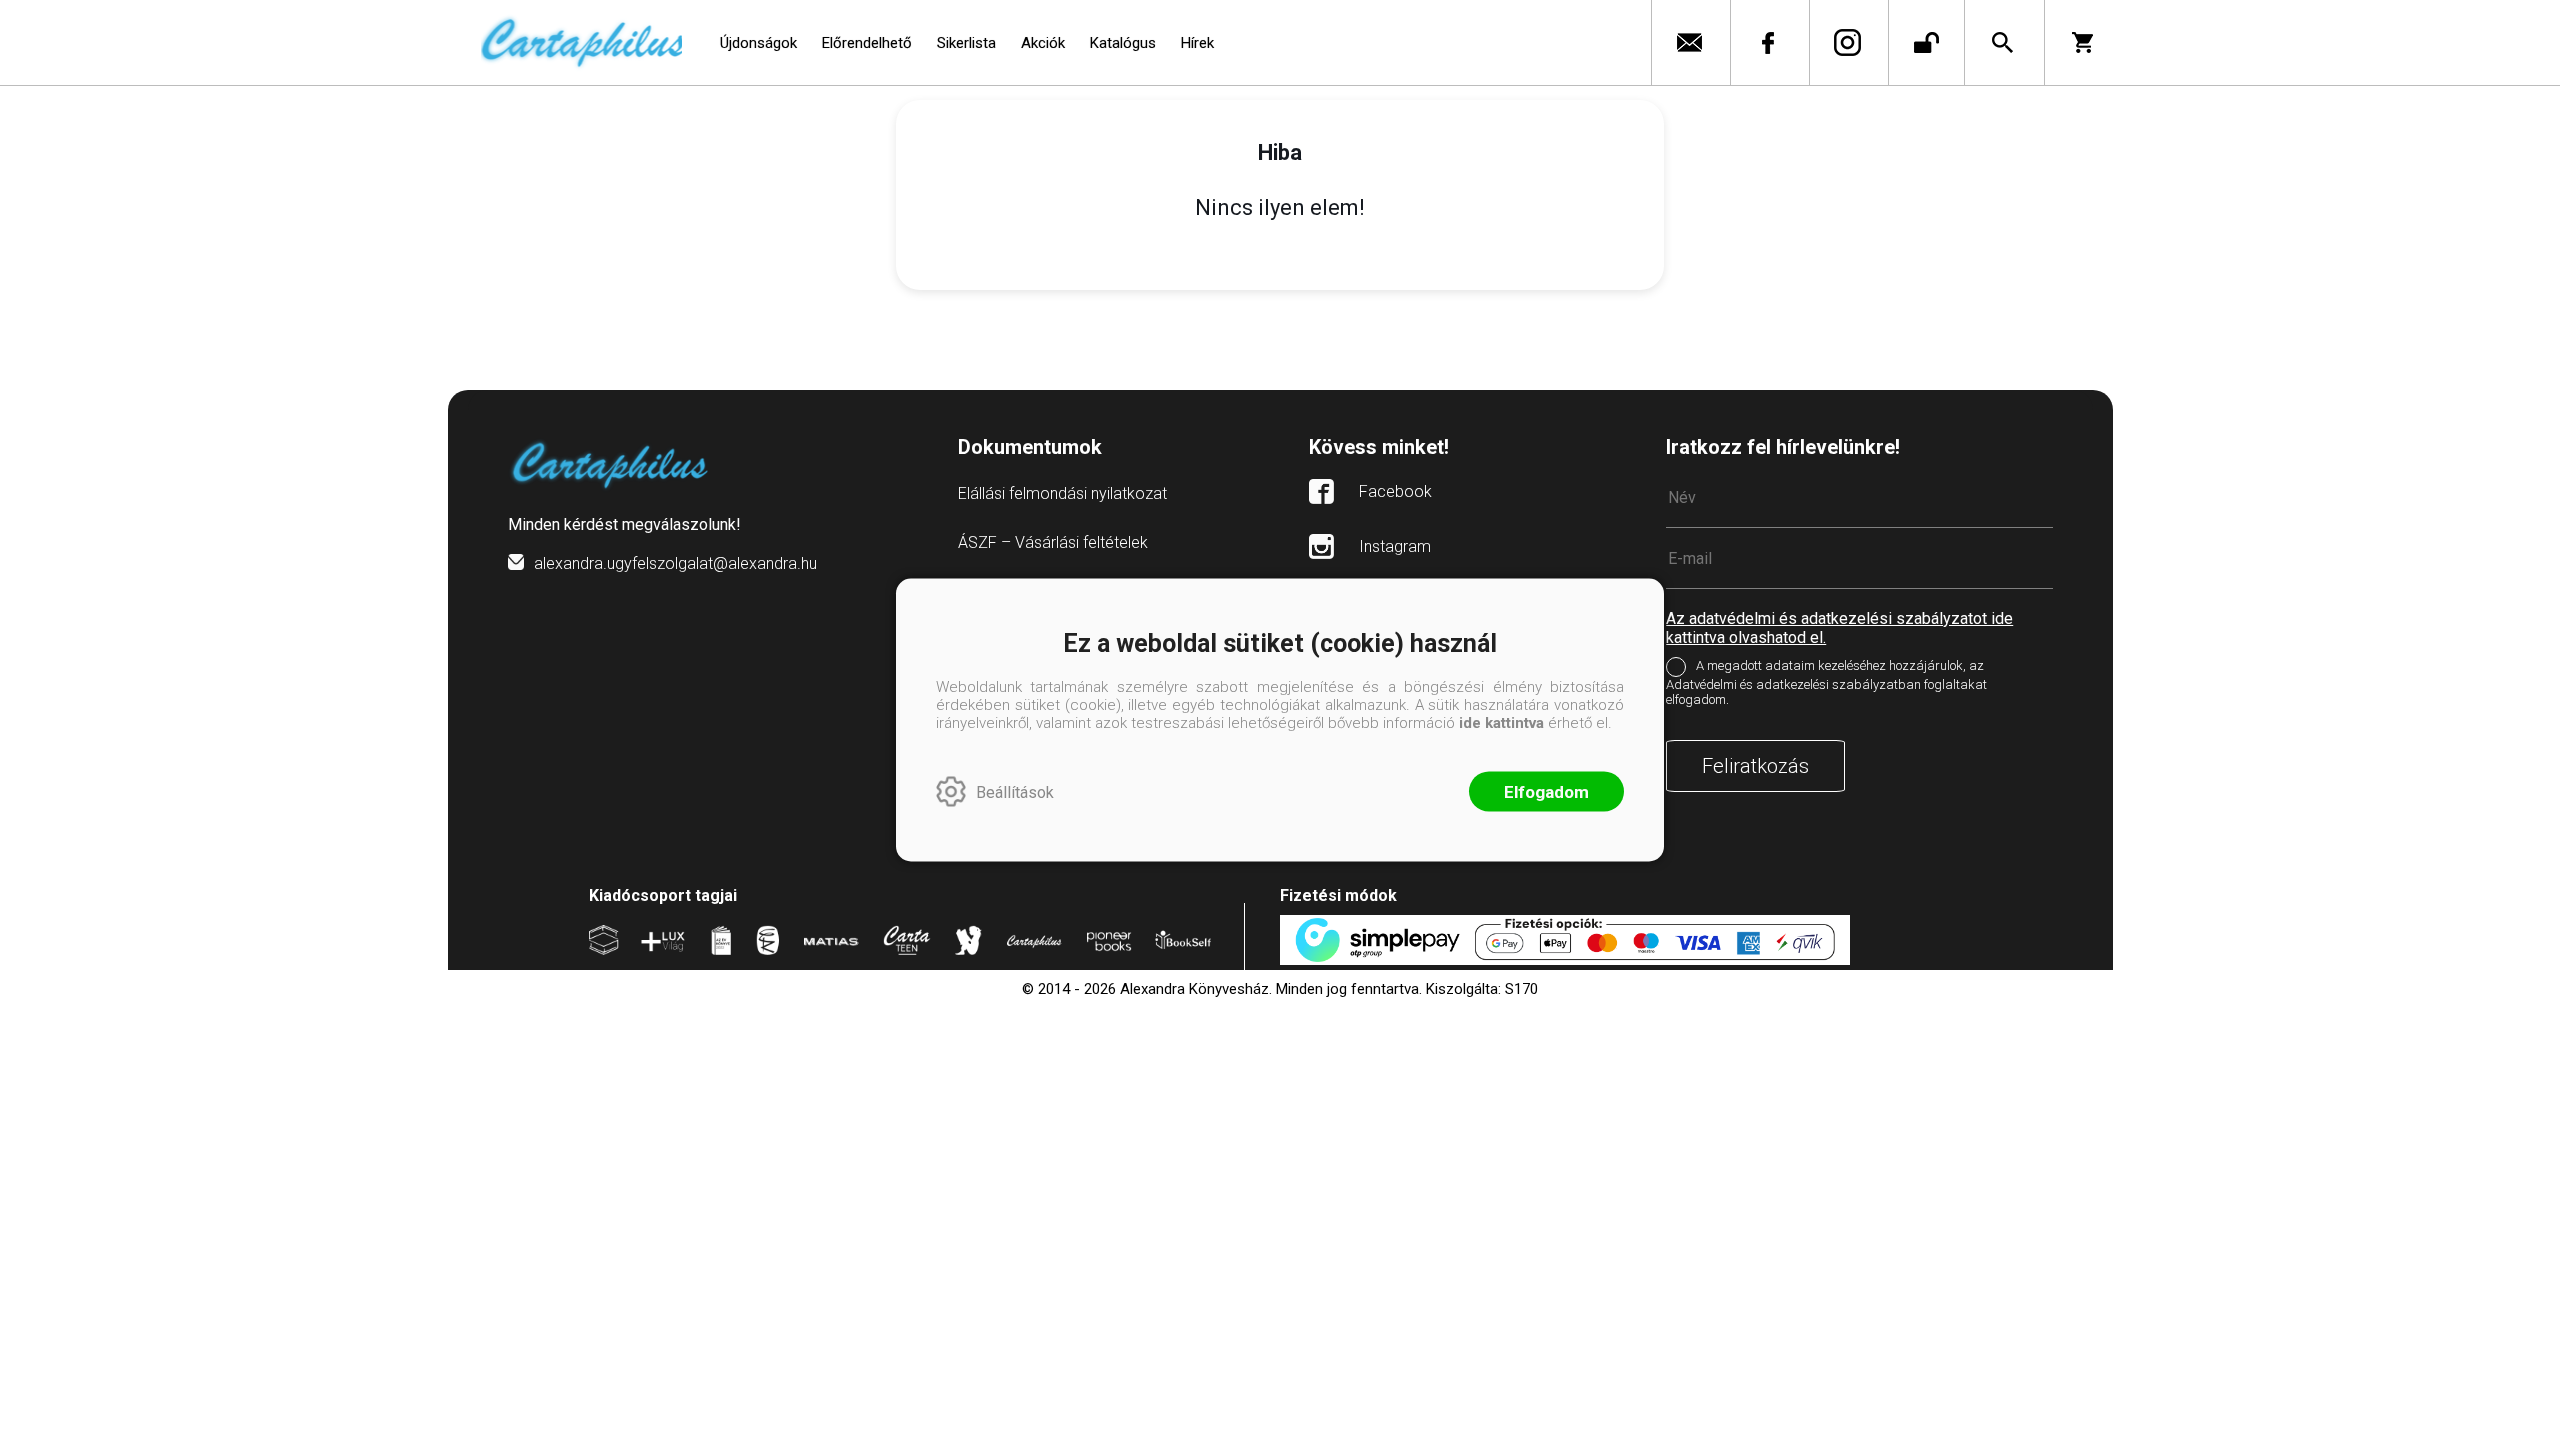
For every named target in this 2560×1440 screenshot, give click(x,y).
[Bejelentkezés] (1926, 42)
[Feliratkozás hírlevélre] (1688, 42)
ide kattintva (1501, 723)
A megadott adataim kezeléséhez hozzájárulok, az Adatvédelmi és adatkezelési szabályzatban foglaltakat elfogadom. (1826, 682)
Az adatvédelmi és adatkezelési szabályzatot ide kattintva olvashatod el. (1839, 628)
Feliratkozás (1755, 766)
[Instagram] (1846, 42)
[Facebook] (1767, 42)
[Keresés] (2002, 42)
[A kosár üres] (2084, 42)
